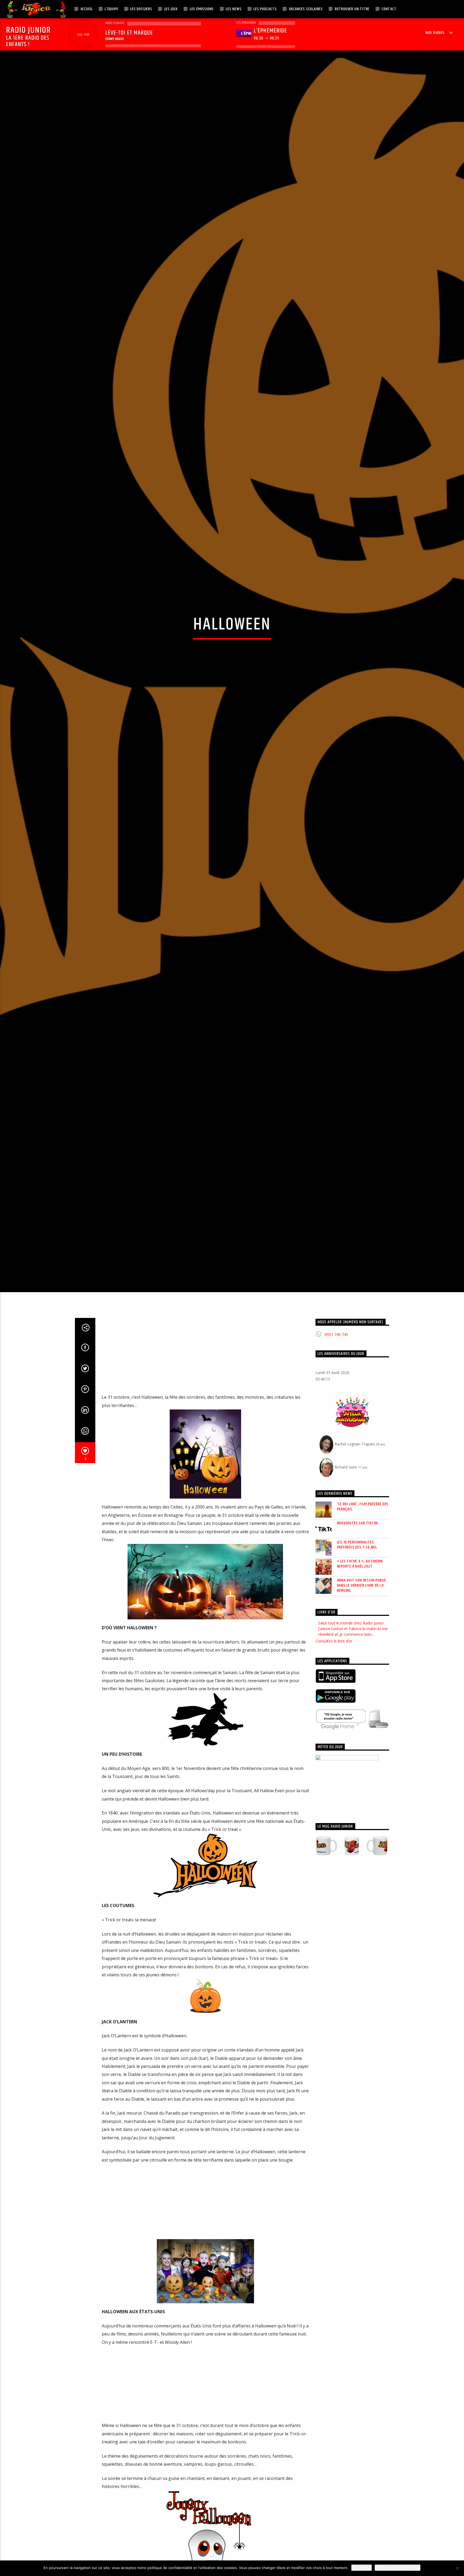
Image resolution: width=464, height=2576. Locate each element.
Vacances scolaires (306, 9)
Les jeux (171, 9)
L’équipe (111, 9)
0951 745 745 (336, 1462)
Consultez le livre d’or (334, 1768)
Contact (389, 9)
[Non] (457, 2568)
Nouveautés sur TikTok (358, 1651)
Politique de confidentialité (398, 2568)
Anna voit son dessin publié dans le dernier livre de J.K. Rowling (362, 1713)
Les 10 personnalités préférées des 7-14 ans (357, 1673)
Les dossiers (141, 9)
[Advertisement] (205, 1483)
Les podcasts (265, 9)
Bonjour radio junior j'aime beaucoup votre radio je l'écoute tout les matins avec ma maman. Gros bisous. (351, 1756)
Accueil (87, 9)
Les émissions (202, 9)
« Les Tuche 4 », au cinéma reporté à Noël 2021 (360, 1692)
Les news (234, 9)
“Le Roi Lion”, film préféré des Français (363, 1634)
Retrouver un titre (352, 9)
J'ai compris (362, 2568)
